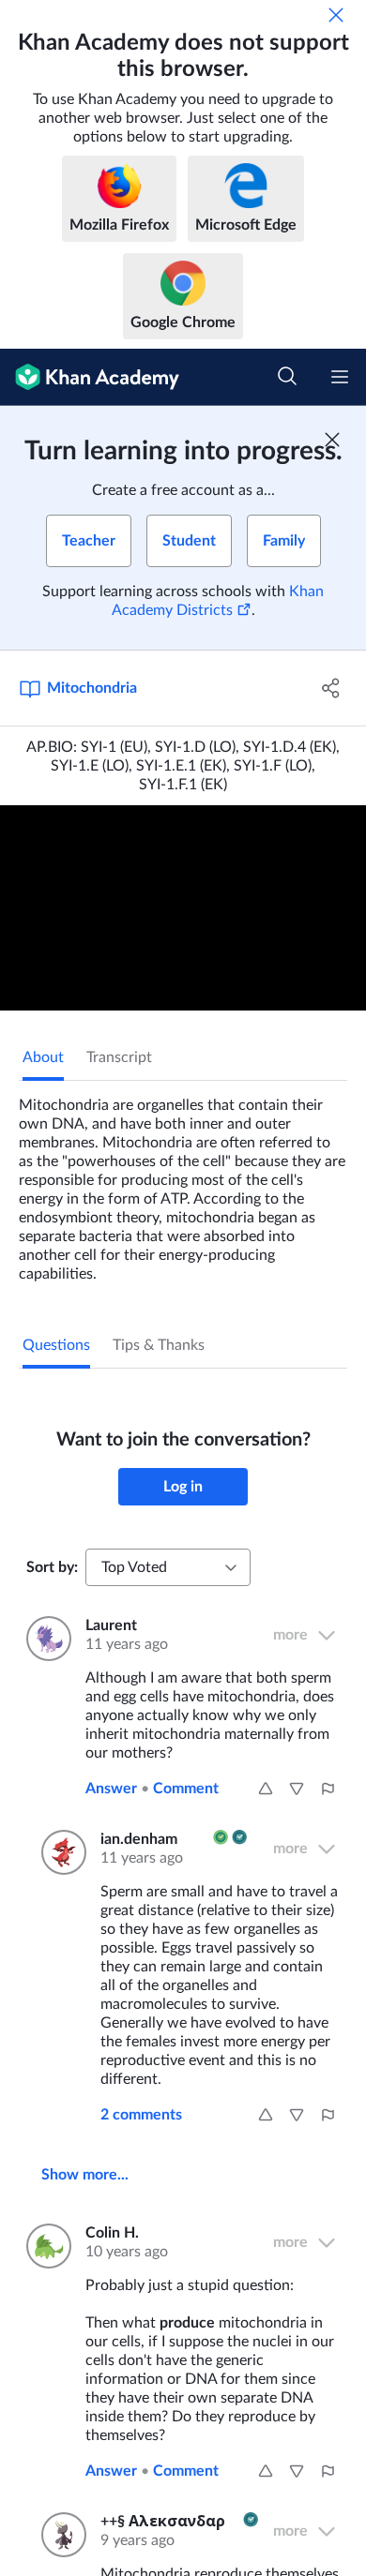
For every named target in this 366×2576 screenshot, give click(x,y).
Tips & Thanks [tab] (159, 1345)
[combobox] (168, 1567)
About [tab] (43, 1057)
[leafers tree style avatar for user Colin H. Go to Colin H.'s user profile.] (45, 2246)
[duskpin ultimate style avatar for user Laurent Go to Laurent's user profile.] (45, 1639)
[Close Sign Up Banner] (332, 440)
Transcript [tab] (119, 1057)
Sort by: (52, 1567)
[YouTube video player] (183, 908)
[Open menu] (340, 377)
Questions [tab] (56, 1345)
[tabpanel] (183, 1182)
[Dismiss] (336, 15)
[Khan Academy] (90, 377)
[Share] (331, 688)
